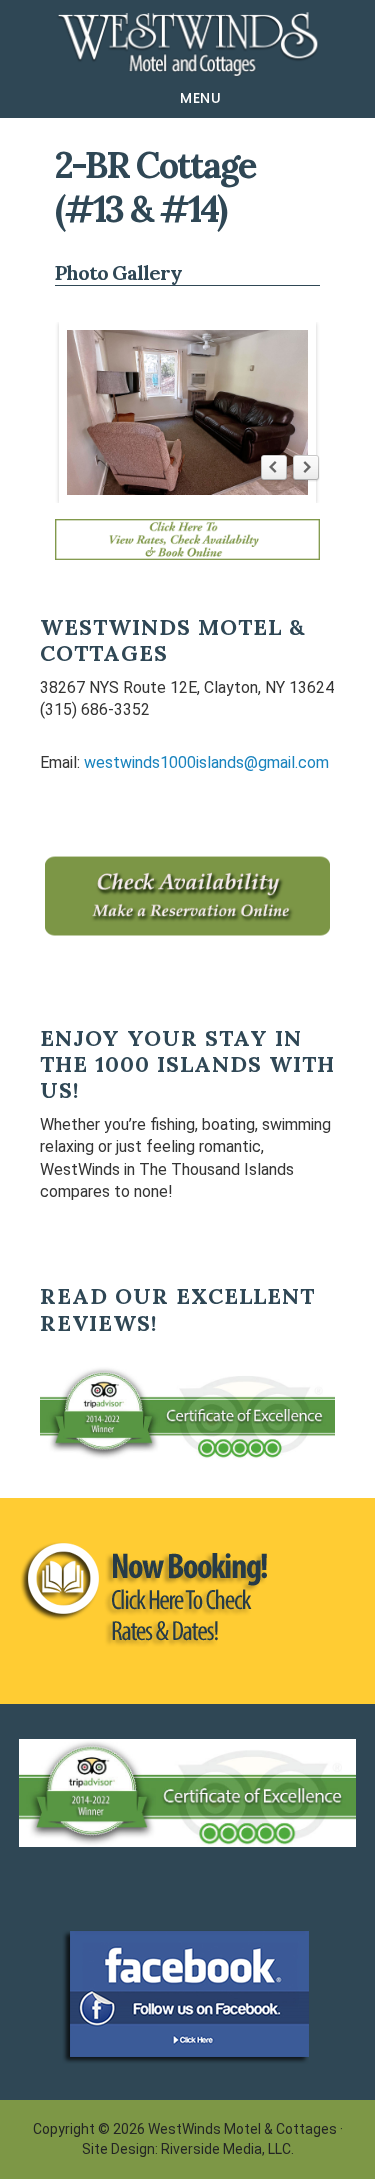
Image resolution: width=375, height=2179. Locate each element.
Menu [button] (200, 98)
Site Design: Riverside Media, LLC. (188, 2149)
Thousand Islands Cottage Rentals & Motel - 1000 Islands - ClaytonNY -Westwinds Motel (187, 44)
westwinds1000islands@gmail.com (206, 762)
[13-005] (188, 412)
